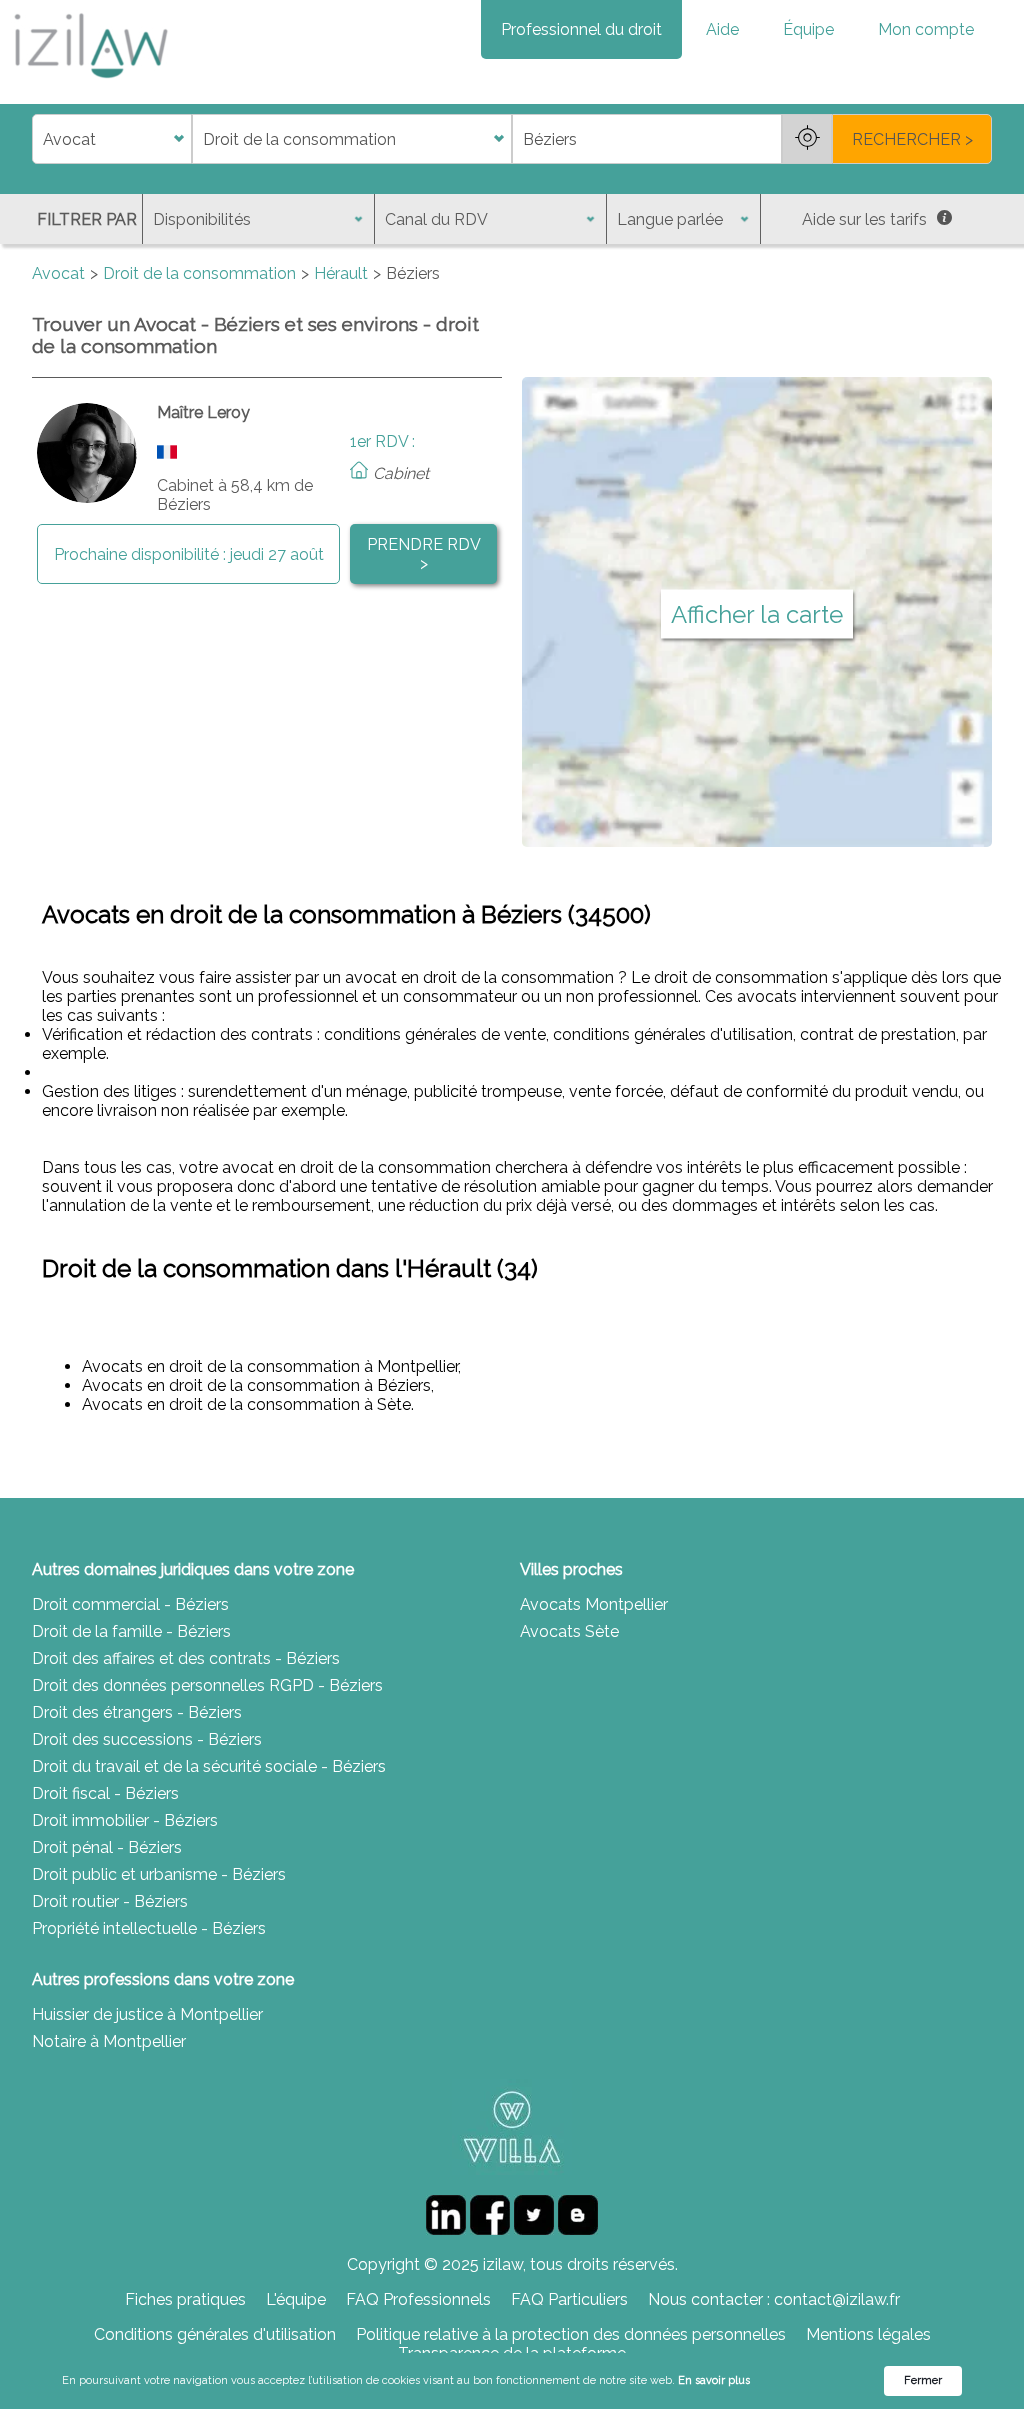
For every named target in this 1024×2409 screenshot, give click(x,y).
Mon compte (926, 29)
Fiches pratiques (185, 2299)
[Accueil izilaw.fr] (90, 84)
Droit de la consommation (199, 273)
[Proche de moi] (807, 139)
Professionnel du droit (581, 29)
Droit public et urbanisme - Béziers (159, 1874)
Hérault (341, 273)
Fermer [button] (923, 2380)
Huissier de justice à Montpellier (147, 2014)
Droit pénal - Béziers (107, 1847)
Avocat (58, 273)
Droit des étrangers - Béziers (137, 1712)
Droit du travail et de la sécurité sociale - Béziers (209, 1766)
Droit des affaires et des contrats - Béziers (186, 1658)
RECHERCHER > (912, 139)
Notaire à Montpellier (109, 2041)
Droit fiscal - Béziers (105, 1793)
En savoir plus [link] (714, 2380)
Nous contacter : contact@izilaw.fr (774, 2299)
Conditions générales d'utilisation (215, 2334)
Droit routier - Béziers (110, 1901)
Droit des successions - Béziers (147, 1739)
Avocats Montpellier (594, 1604)
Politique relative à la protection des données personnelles (571, 2334)
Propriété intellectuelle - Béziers (149, 1928)
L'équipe (296, 2299)
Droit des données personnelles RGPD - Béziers (207, 1685)
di (38, 139)
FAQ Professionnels (418, 2299)
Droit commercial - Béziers (130, 1604)
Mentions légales (868, 2334)
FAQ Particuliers (569, 2299)
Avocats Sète (569, 1631)
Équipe (808, 29)
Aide (722, 29)
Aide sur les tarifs (864, 219)
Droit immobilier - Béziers (125, 1820)
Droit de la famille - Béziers (131, 1631)
